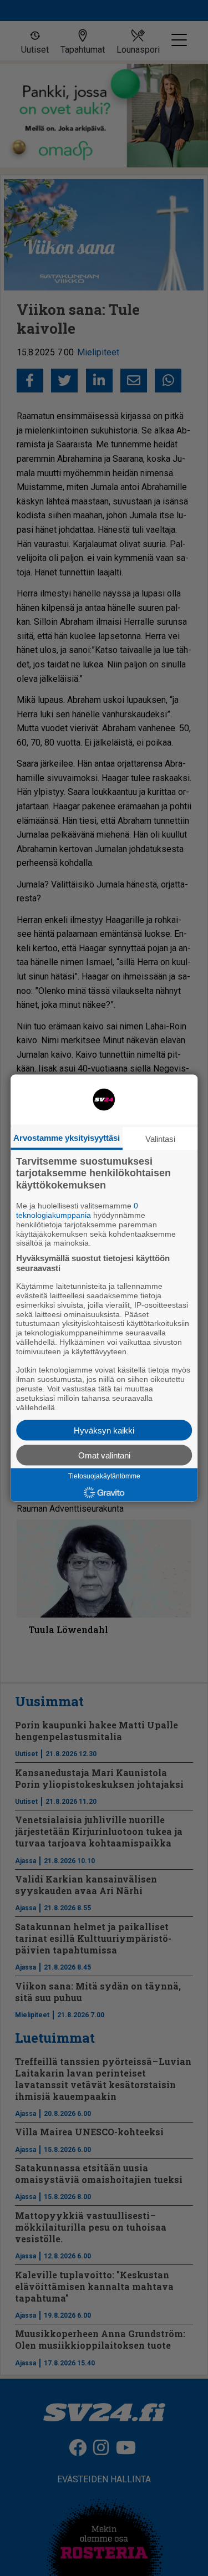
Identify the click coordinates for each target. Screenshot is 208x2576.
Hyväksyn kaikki (104, 1430)
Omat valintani (104, 1455)
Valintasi (160, 1138)
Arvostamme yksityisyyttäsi (67, 1137)
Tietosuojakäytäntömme (104, 1476)
